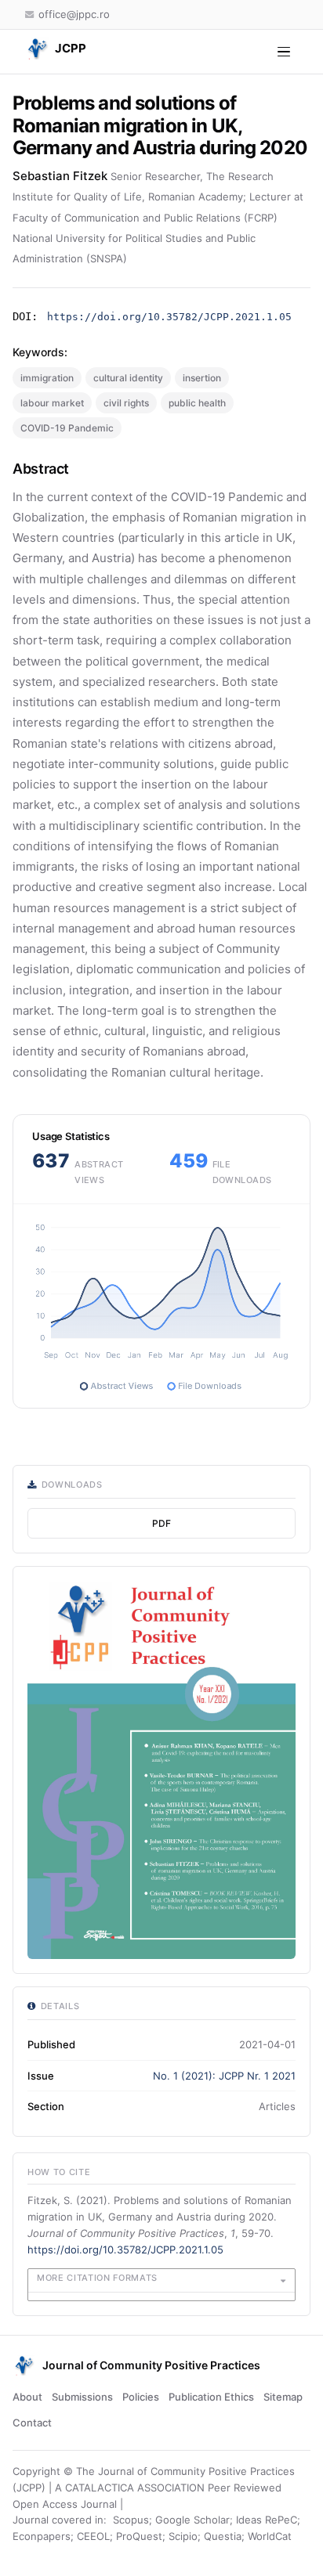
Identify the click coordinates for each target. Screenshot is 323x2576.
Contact (32, 2423)
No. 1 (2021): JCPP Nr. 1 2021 (224, 2076)
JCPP (70, 48)
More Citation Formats (97, 2278)
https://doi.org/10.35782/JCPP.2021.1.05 (169, 317)
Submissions (82, 2397)
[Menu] (284, 52)
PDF (161, 1523)
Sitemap (283, 2397)
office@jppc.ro (74, 14)
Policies (141, 2397)
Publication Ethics (211, 2397)
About (27, 2397)
